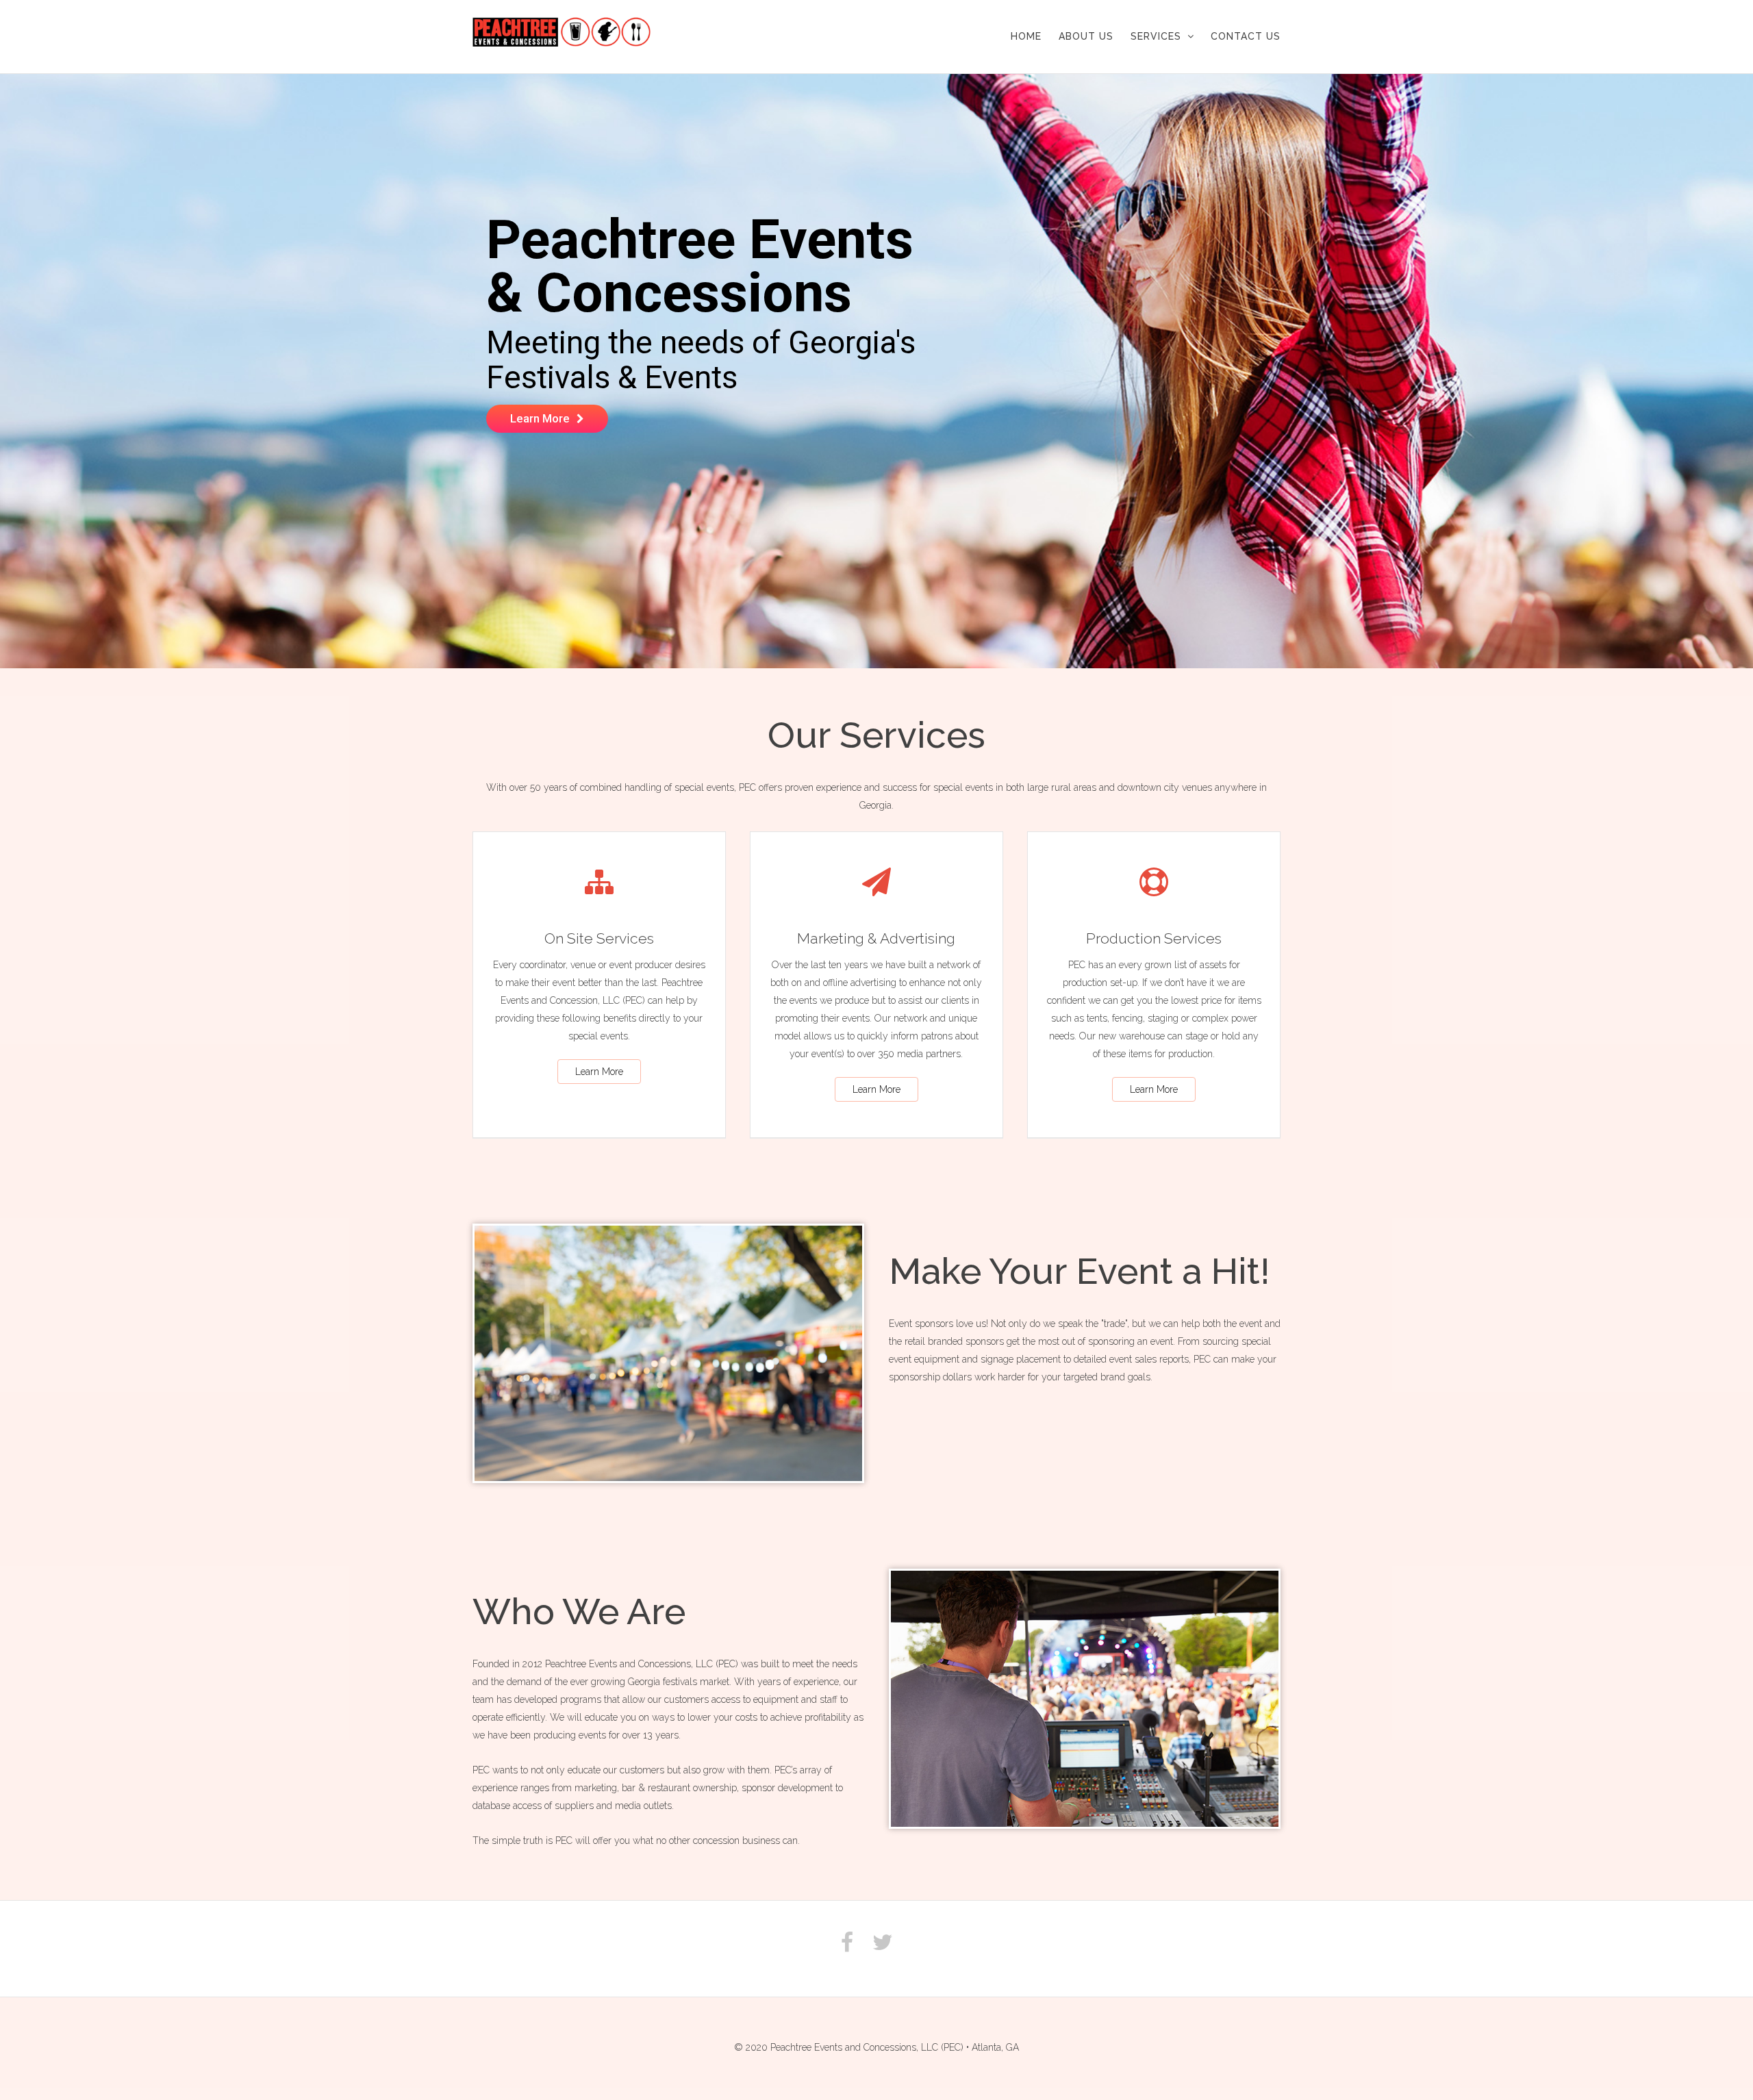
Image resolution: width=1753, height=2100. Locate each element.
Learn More (599, 1072)
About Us (1086, 36)
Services (1156, 36)
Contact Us (1246, 36)
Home (1026, 36)
